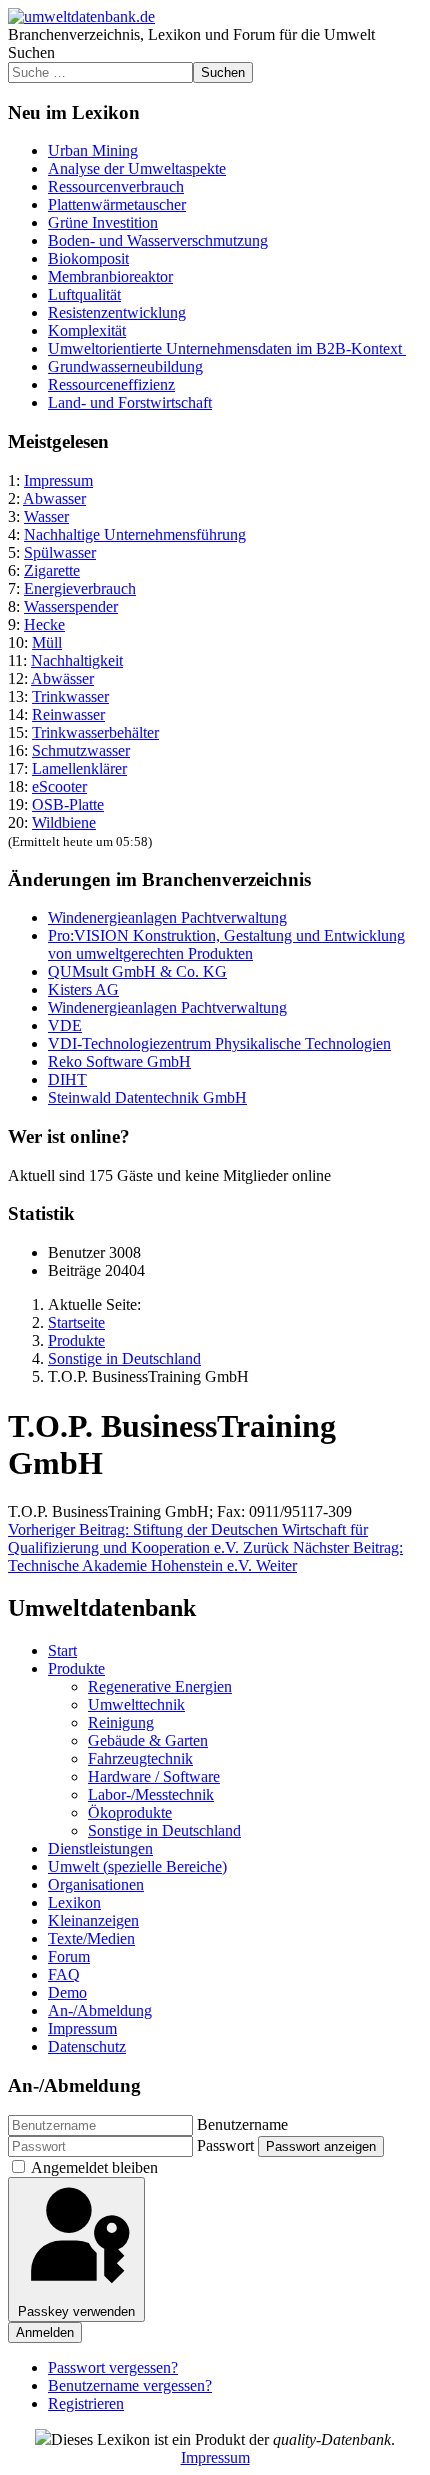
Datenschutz (87, 2046)
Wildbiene (64, 822)
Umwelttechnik (136, 1704)
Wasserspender (71, 606)
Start (62, 1650)
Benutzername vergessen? (130, 2385)
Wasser (46, 516)
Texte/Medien (91, 1938)
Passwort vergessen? (113, 2367)
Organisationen (96, 1884)
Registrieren (86, 2403)
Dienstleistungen (100, 1848)
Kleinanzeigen (93, 1920)
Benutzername (242, 2124)
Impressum (58, 480)
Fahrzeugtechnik (140, 1758)
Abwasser (54, 498)
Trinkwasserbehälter (95, 732)
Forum (69, 1956)
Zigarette (52, 570)
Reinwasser (68, 714)
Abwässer (62, 678)
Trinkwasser (70, 696)
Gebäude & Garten (148, 1740)
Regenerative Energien (160, 1686)
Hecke (44, 624)
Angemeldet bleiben (94, 2167)
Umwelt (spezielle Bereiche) (137, 1866)
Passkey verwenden (76, 2311)
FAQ (64, 1974)
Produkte (76, 1668)
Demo (67, 1992)
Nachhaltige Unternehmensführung (135, 534)
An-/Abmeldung (100, 2010)
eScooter (59, 786)
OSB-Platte (68, 804)
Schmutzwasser (81, 750)
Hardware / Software (154, 1776)
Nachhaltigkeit (77, 660)
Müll (47, 642)
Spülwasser (60, 552)
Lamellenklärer (79, 768)
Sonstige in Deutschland (164, 1830)
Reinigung (121, 1722)
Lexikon (74, 1902)
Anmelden (45, 2332)
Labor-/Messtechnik (151, 1794)
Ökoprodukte (130, 1812)
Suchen (31, 52)
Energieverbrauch (80, 588)
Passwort (225, 2145)
